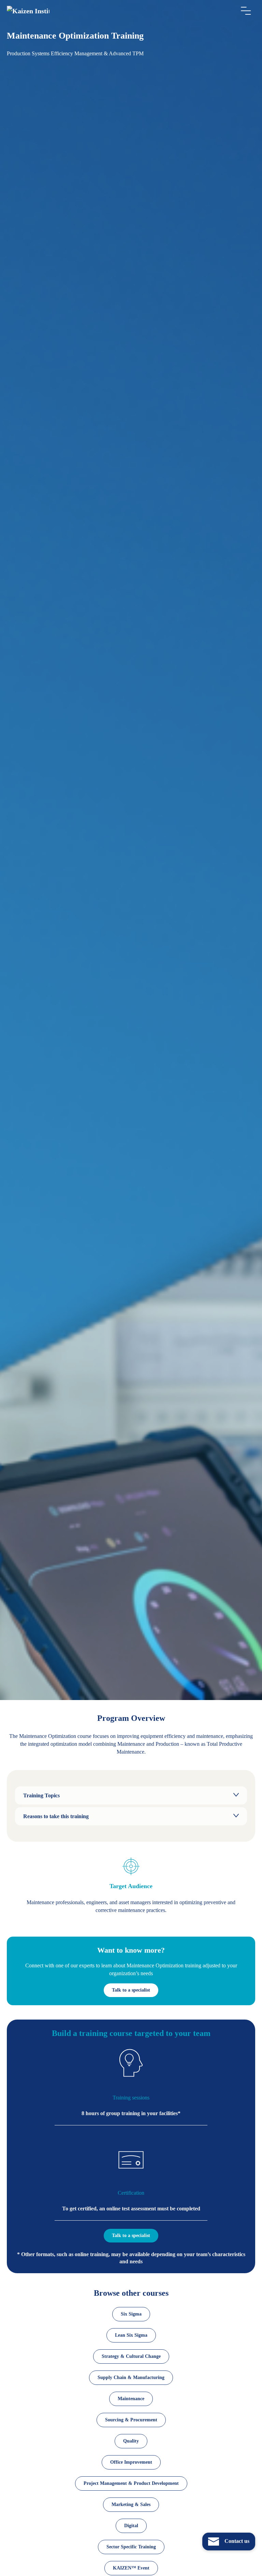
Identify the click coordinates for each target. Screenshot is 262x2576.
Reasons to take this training (56, 1816)
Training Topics (41, 1795)
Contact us (236, 2541)
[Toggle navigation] (246, 11)
